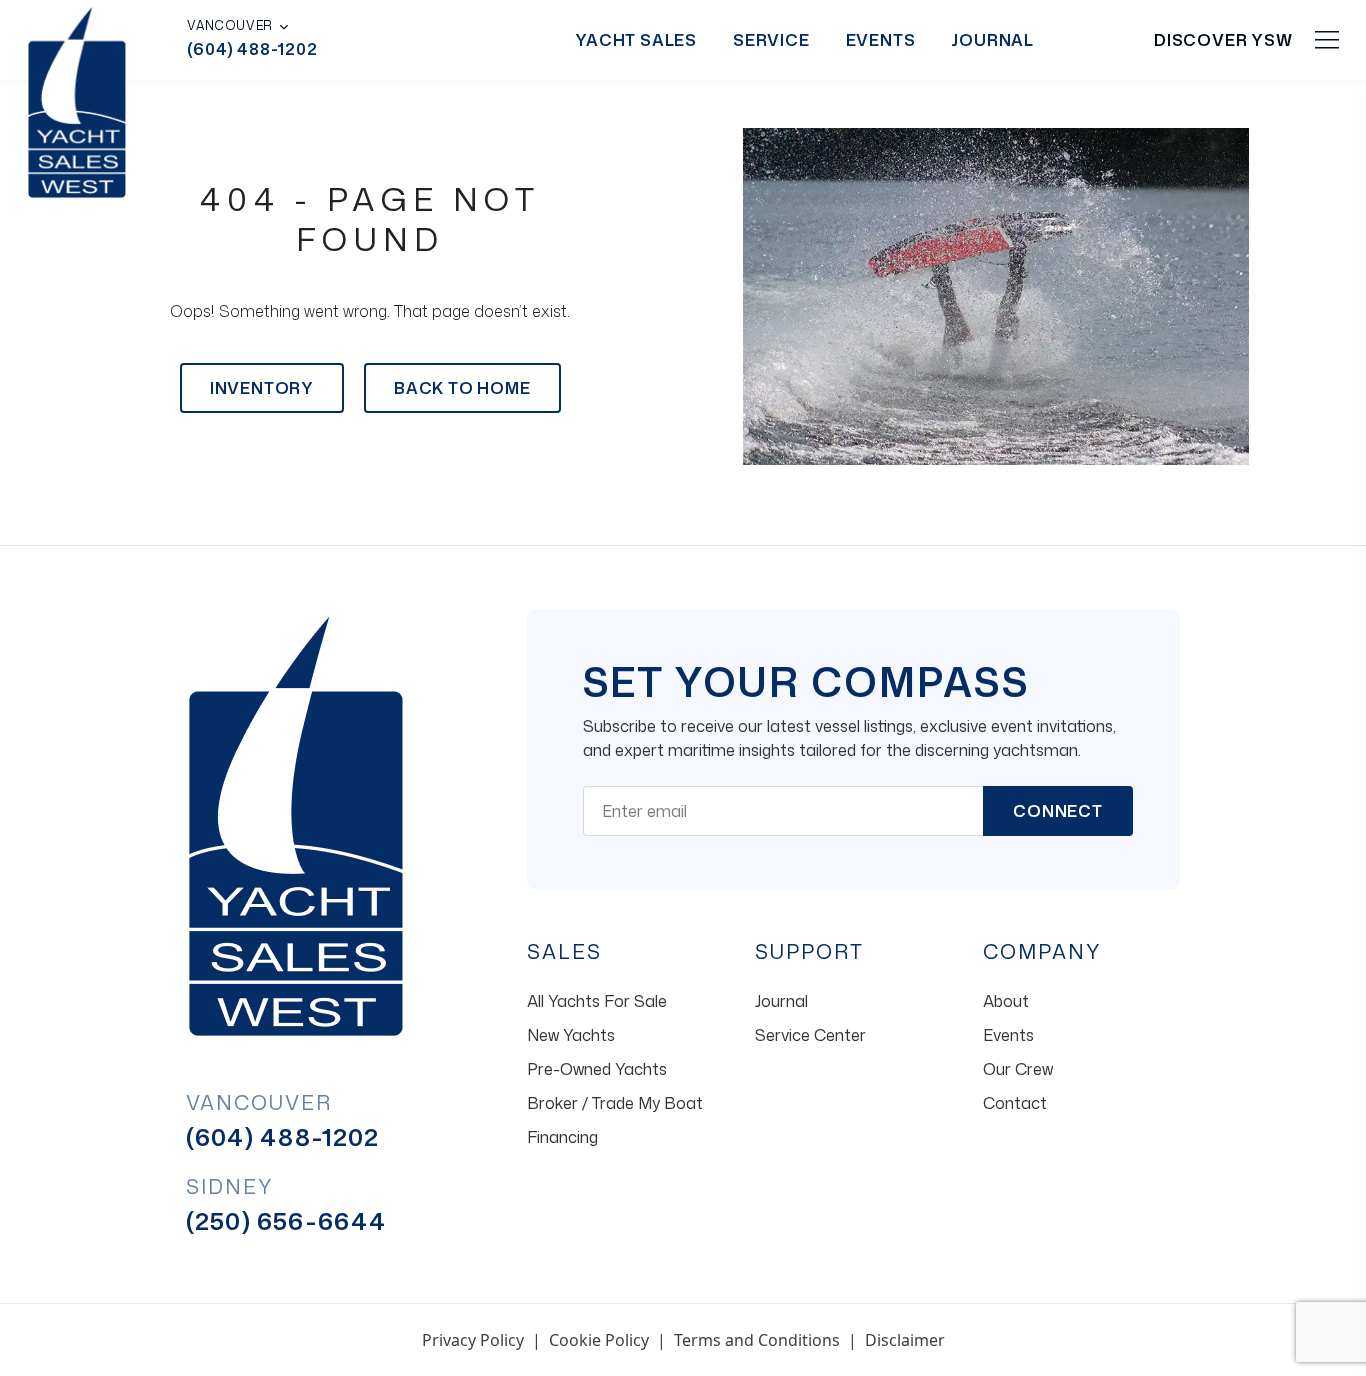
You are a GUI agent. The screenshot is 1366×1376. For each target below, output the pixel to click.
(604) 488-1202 (252, 49)
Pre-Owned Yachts (597, 1069)
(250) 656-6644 (286, 1221)
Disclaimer (905, 1340)
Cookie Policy (599, 1340)
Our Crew (1018, 1069)
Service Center (810, 1035)
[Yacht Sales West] (77, 100)
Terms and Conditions (757, 1340)
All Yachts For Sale (597, 1001)
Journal (992, 40)
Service (771, 40)
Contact (1015, 1103)
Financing (562, 1137)
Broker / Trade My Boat (615, 1103)
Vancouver (229, 26)
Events (881, 40)
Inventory (262, 388)
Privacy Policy (473, 1340)
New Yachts (571, 1035)
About (1006, 1001)
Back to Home (462, 388)
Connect (1058, 811)
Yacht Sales (636, 40)
